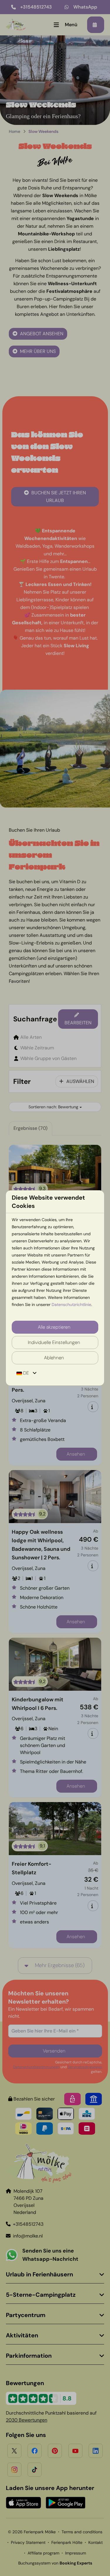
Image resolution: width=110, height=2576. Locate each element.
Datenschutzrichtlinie (71, 1304)
